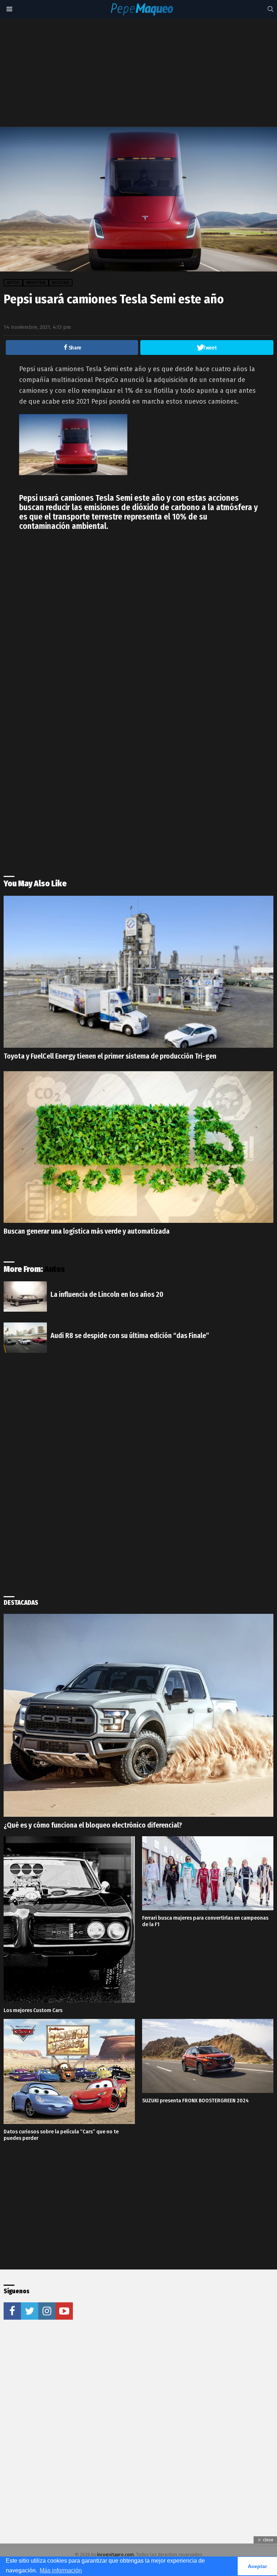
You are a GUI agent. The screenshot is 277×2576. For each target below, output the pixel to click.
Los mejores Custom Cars (33, 2010)
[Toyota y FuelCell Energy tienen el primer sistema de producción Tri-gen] (138, 972)
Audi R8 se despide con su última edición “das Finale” (130, 1335)
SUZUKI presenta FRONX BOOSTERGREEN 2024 (195, 2101)
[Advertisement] (140, 73)
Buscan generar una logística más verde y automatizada (87, 1231)
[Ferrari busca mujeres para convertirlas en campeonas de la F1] (208, 1873)
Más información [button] (61, 2570)
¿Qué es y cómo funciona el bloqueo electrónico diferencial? (93, 1825)
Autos (55, 1269)
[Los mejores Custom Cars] (69, 1919)
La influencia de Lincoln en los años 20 (107, 1294)
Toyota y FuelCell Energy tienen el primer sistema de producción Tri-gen (110, 1056)
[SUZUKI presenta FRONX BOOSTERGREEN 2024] (208, 2056)
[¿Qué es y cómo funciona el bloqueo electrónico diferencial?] (138, 1715)
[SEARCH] (271, 9)
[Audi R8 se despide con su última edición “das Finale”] (25, 1338)
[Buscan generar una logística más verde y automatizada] (138, 1147)
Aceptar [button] (257, 2566)
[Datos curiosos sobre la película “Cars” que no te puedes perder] (69, 2071)
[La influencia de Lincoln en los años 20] (25, 1296)
